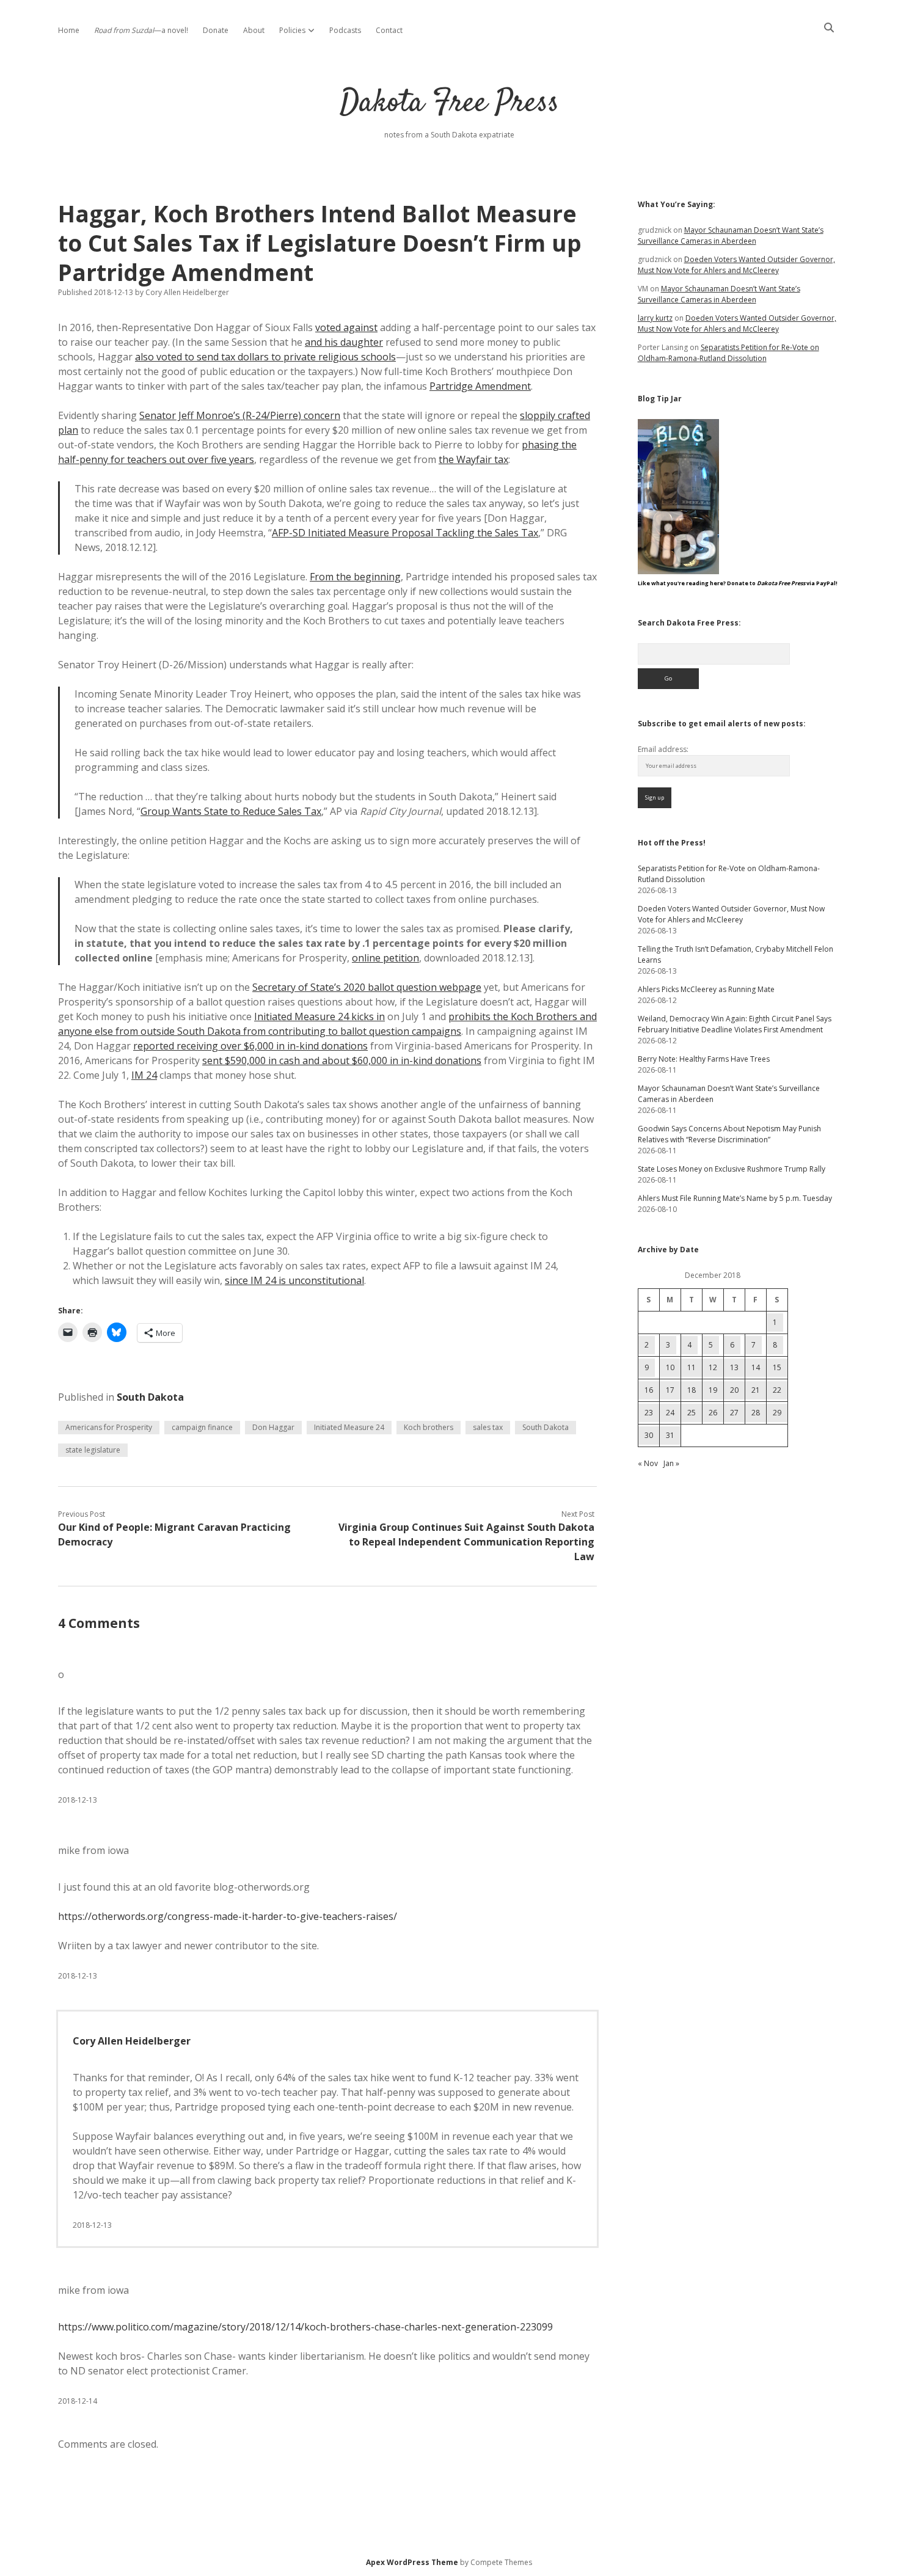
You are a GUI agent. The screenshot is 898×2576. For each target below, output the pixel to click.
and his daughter (344, 342)
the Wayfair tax (473, 459)
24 (670, 1413)
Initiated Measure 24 (349, 1427)
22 (777, 1390)
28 (756, 1413)
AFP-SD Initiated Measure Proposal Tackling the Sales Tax (405, 533)
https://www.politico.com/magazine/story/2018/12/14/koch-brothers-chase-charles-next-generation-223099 (305, 2327)
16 (649, 1390)
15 (777, 1367)
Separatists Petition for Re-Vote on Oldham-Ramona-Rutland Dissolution (728, 353)
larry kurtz (655, 318)
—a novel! (141, 30)
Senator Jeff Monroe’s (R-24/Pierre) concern (240, 415)
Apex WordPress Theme (412, 2562)
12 (713, 1367)
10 (670, 1367)
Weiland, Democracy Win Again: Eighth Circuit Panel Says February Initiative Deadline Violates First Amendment (735, 1024)
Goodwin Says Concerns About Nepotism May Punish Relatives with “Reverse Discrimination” (729, 1134)
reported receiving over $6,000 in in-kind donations (250, 1046)
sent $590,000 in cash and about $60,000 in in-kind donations (342, 1060)
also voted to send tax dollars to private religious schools (265, 357)
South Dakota (150, 1397)
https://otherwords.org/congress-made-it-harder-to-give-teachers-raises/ (228, 1916)
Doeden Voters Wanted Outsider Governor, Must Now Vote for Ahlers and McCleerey (736, 265)
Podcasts (345, 30)
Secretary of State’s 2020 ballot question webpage (367, 987)
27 (734, 1413)
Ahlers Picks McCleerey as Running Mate (706, 989)
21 (756, 1390)
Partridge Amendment (480, 386)
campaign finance (202, 1427)
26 (713, 1413)
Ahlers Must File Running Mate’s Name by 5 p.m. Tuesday (735, 1198)
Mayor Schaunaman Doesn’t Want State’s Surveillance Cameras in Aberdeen (731, 235)
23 (649, 1413)
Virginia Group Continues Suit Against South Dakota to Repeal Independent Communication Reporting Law (466, 1542)
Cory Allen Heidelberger (132, 2041)
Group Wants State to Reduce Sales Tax (231, 811)
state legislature (93, 1450)
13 (734, 1367)
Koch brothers (429, 1427)
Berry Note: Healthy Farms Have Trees (704, 1059)
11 (692, 1367)
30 (649, 1435)
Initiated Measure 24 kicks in (319, 1016)
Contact (389, 30)
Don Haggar (273, 1427)
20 (734, 1390)
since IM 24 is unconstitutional (294, 1280)
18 (692, 1390)
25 (692, 1413)
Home (69, 30)
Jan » (671, 1463)
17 (670, 1390)
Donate (216, 30)
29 (777, 1413)
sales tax (488, 1427)
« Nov (648, 1463)
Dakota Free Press (449, 104)
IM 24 (144, 1075)
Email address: (663, 749)
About (254, 30)
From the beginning (355, 577)
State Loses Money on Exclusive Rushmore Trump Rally (732, 1169)
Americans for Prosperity (109, 1427)
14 (756, 1367)
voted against (346, 327)
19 (713, 1390)
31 (670, 1435)
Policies (292, 30)
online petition (385, 958)
